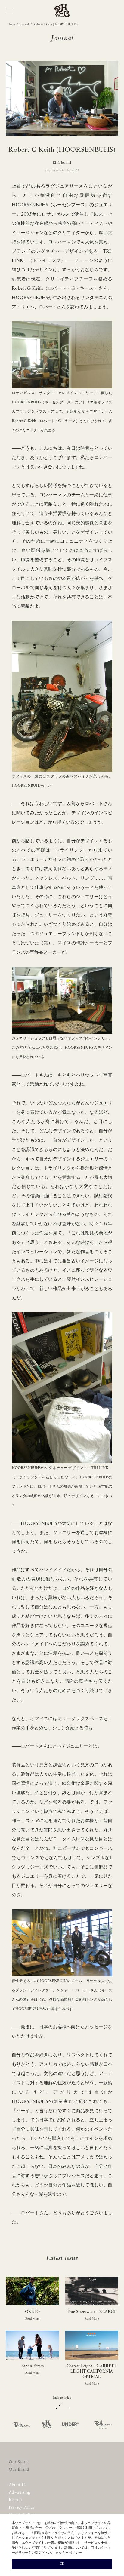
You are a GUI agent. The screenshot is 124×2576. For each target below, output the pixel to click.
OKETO (32, 2312)
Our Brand (19, 2470)
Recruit (15, 2500)
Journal (24, 24)
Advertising (19, 2493)
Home (11, 24)
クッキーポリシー (69, 2553)
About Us (18, 2485)
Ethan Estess (33, 2366)
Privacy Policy (22, 2508)
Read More (32, 2319)
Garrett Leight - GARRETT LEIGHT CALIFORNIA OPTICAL (91, 2371)
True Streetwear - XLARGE (92, 2312)
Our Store (18, 2462)
